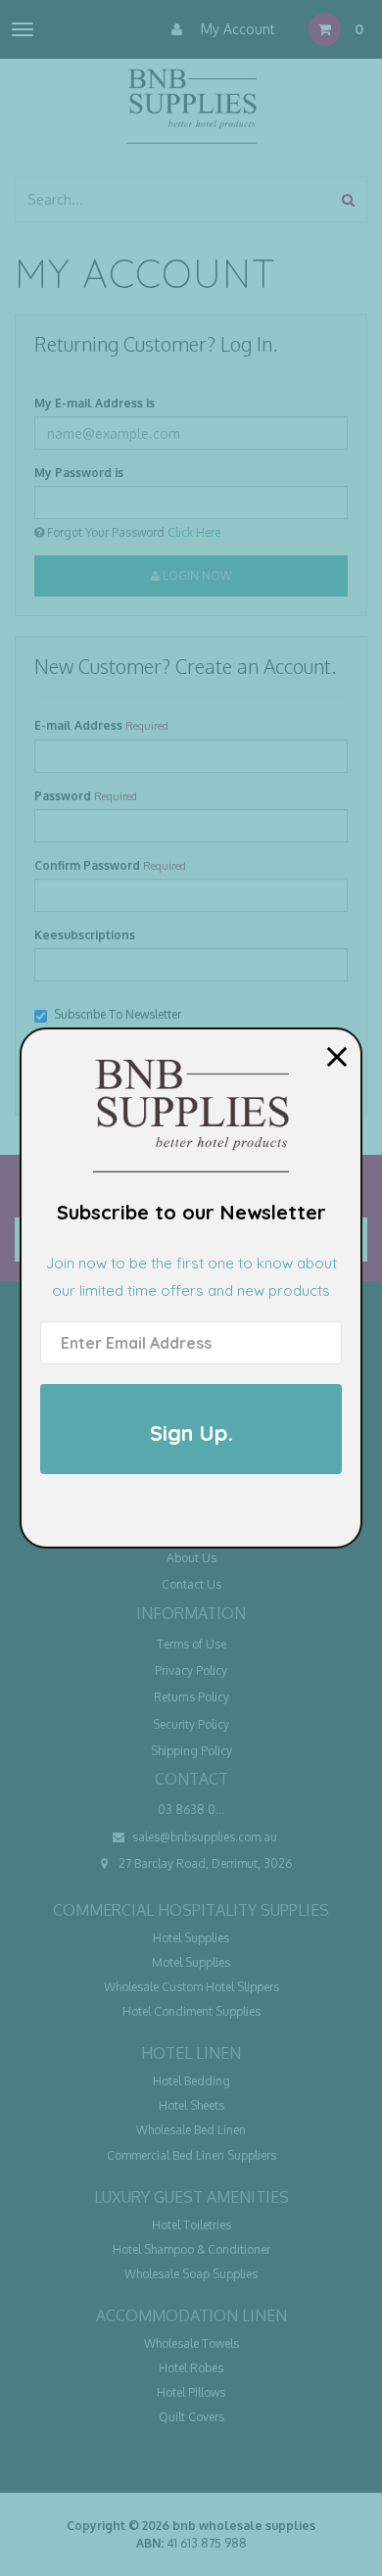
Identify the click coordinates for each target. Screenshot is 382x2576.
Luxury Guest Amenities (191, 2197)
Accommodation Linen (191, 2315)
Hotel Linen (191, 2053)
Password (63, 796)
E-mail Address (78, 725)
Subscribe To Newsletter (118, 1014)
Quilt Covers (191, 2417)
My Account (236, 29)
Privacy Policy (191, 1670)
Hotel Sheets (191, 2105)
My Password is (79, 473)
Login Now (196, 575)
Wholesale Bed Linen (191, 2130)
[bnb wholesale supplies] (191, 104)
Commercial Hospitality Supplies (191, 1910)
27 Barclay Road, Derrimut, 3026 (204, 1863)
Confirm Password (87, 865)
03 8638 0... (191, 1810)
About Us (191, 1558)
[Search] (348, 199)
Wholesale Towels (191, 2343)
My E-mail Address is (95, 403)
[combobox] (173, 199)
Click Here (194, 532)
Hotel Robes (191, 2368)
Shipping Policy (191, 1751)
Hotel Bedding (191, 2081)
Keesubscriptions (85, 935)
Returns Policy (191, 1697)
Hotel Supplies (191, 1938)
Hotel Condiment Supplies (191, 2011)
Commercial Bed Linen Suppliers (191, 2155)
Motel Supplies (191, 1962)
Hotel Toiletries (191, 2225)
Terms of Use (191, 1644)
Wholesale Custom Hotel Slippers (191, 1987)
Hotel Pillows (191, 2392)
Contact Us (191, 1584)
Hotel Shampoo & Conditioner (191, 2249)
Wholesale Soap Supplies (191, 2274)
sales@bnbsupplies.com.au (203, 1837)
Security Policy (191, 1724)
